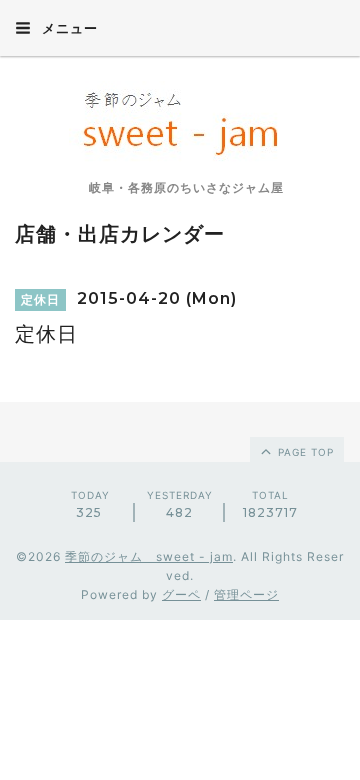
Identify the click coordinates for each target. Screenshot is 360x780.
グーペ (181, 594)
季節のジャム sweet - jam (149, 556)
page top (304, 452)
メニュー (68, 28)
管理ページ (246, 594)
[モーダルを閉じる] (180, 390)
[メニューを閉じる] (180, 390)
